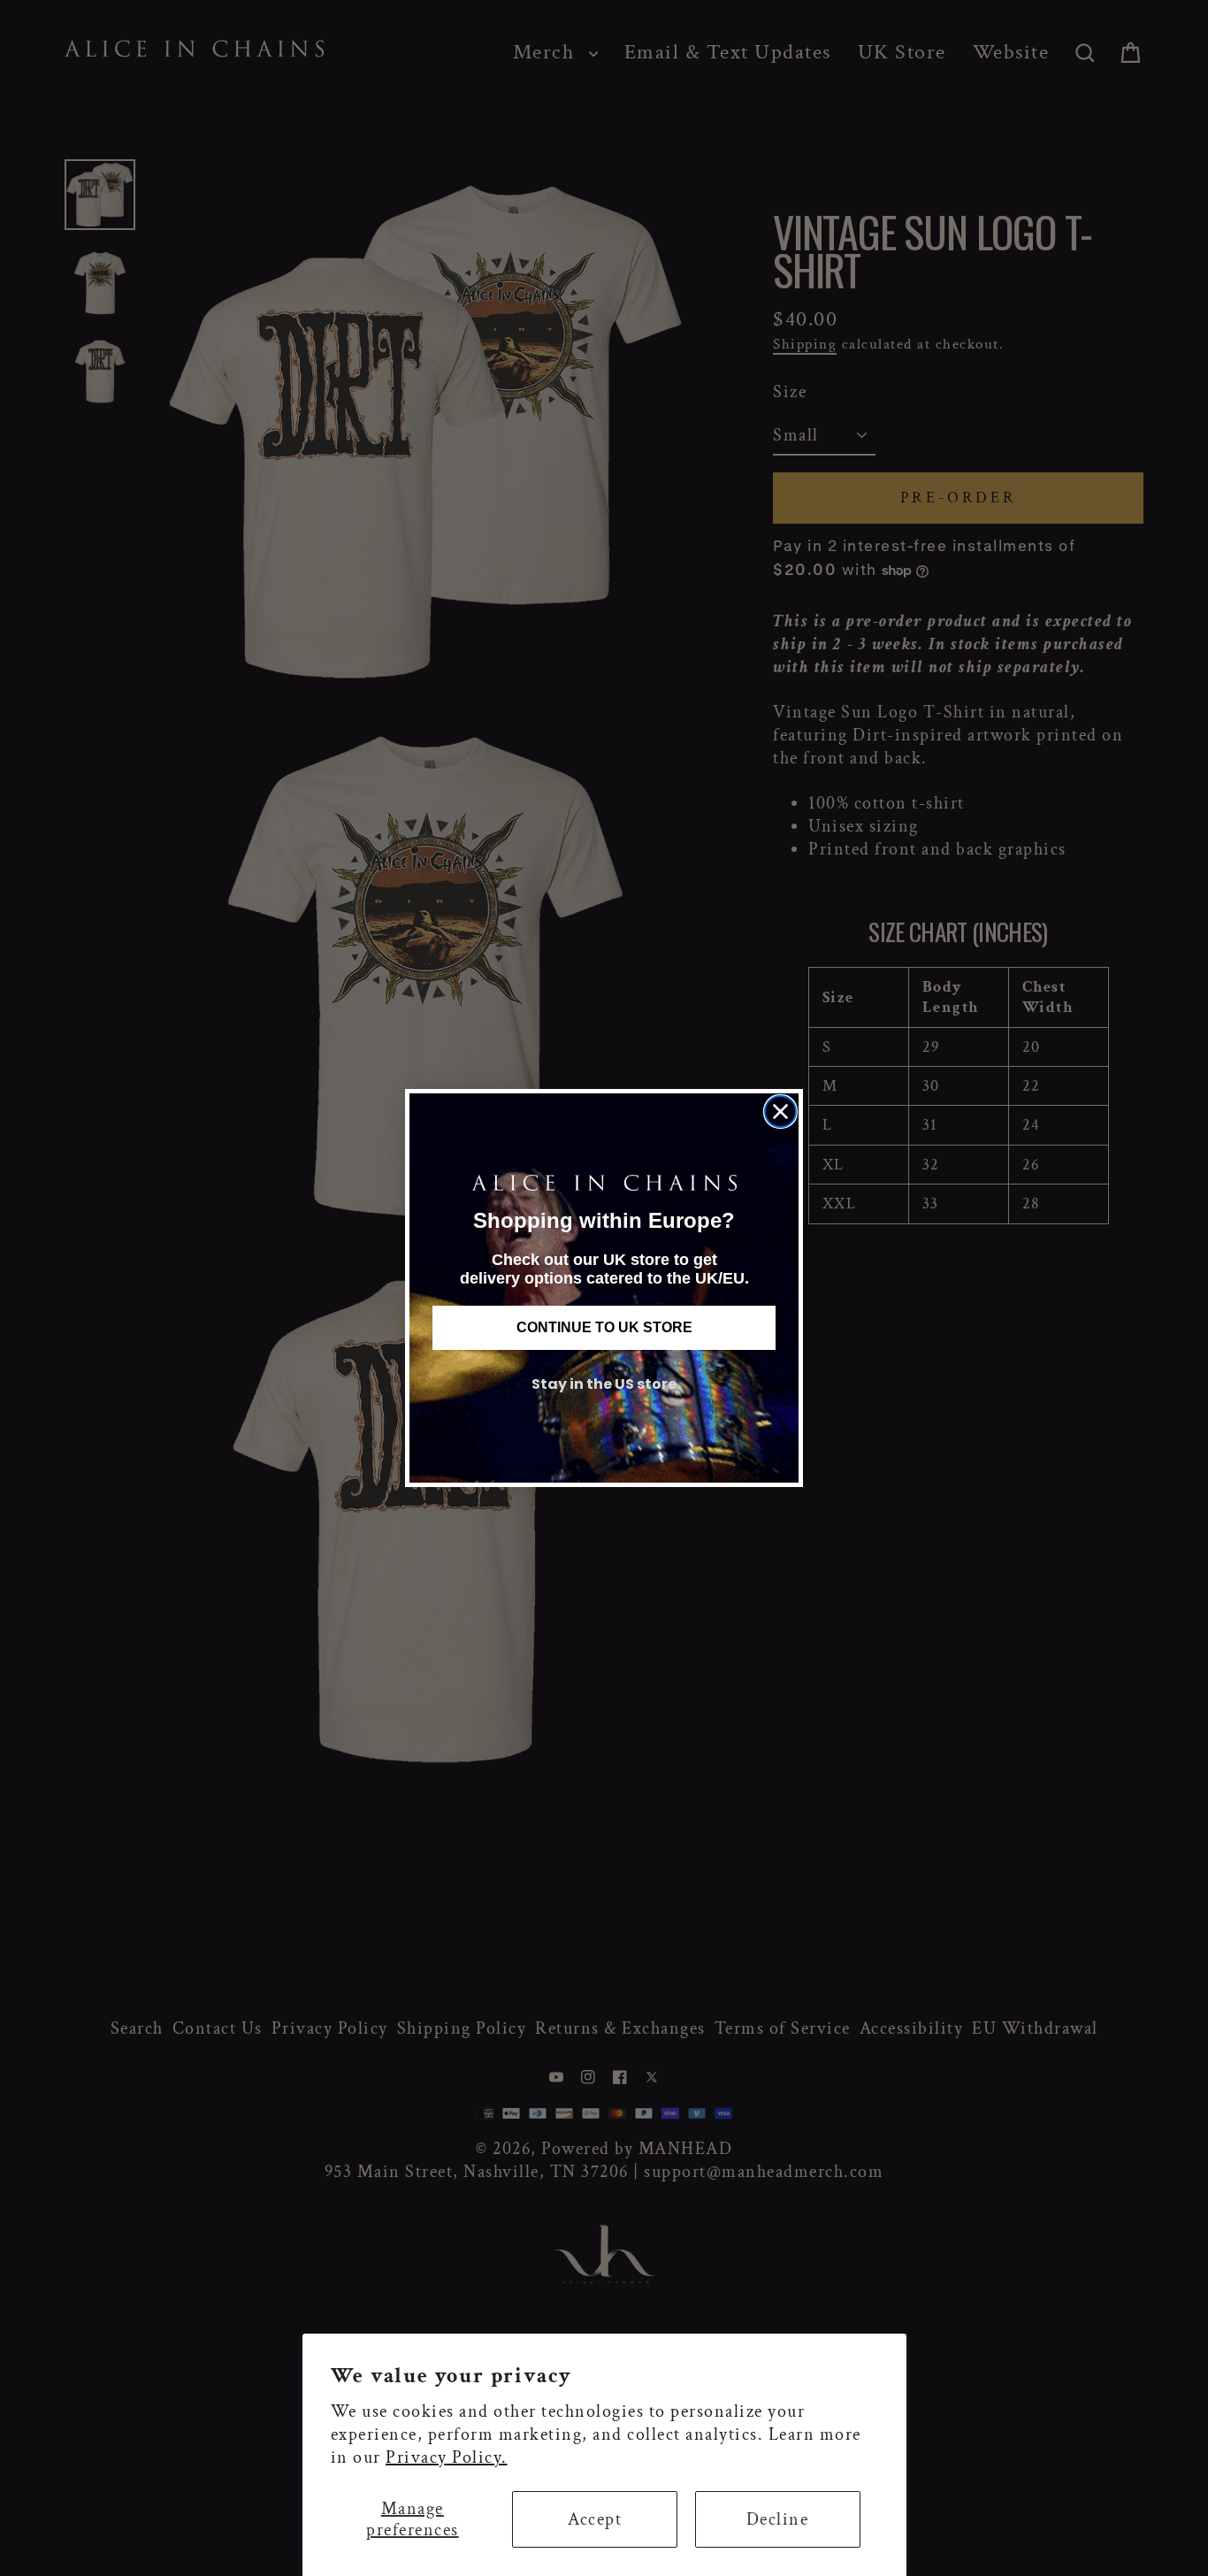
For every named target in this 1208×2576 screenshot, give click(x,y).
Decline (778, 2519)
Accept (595, 2519)
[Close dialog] (780, 1112)
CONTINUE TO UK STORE (604, 1327)
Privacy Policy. (447, 2457)
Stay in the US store (604, 1384)
